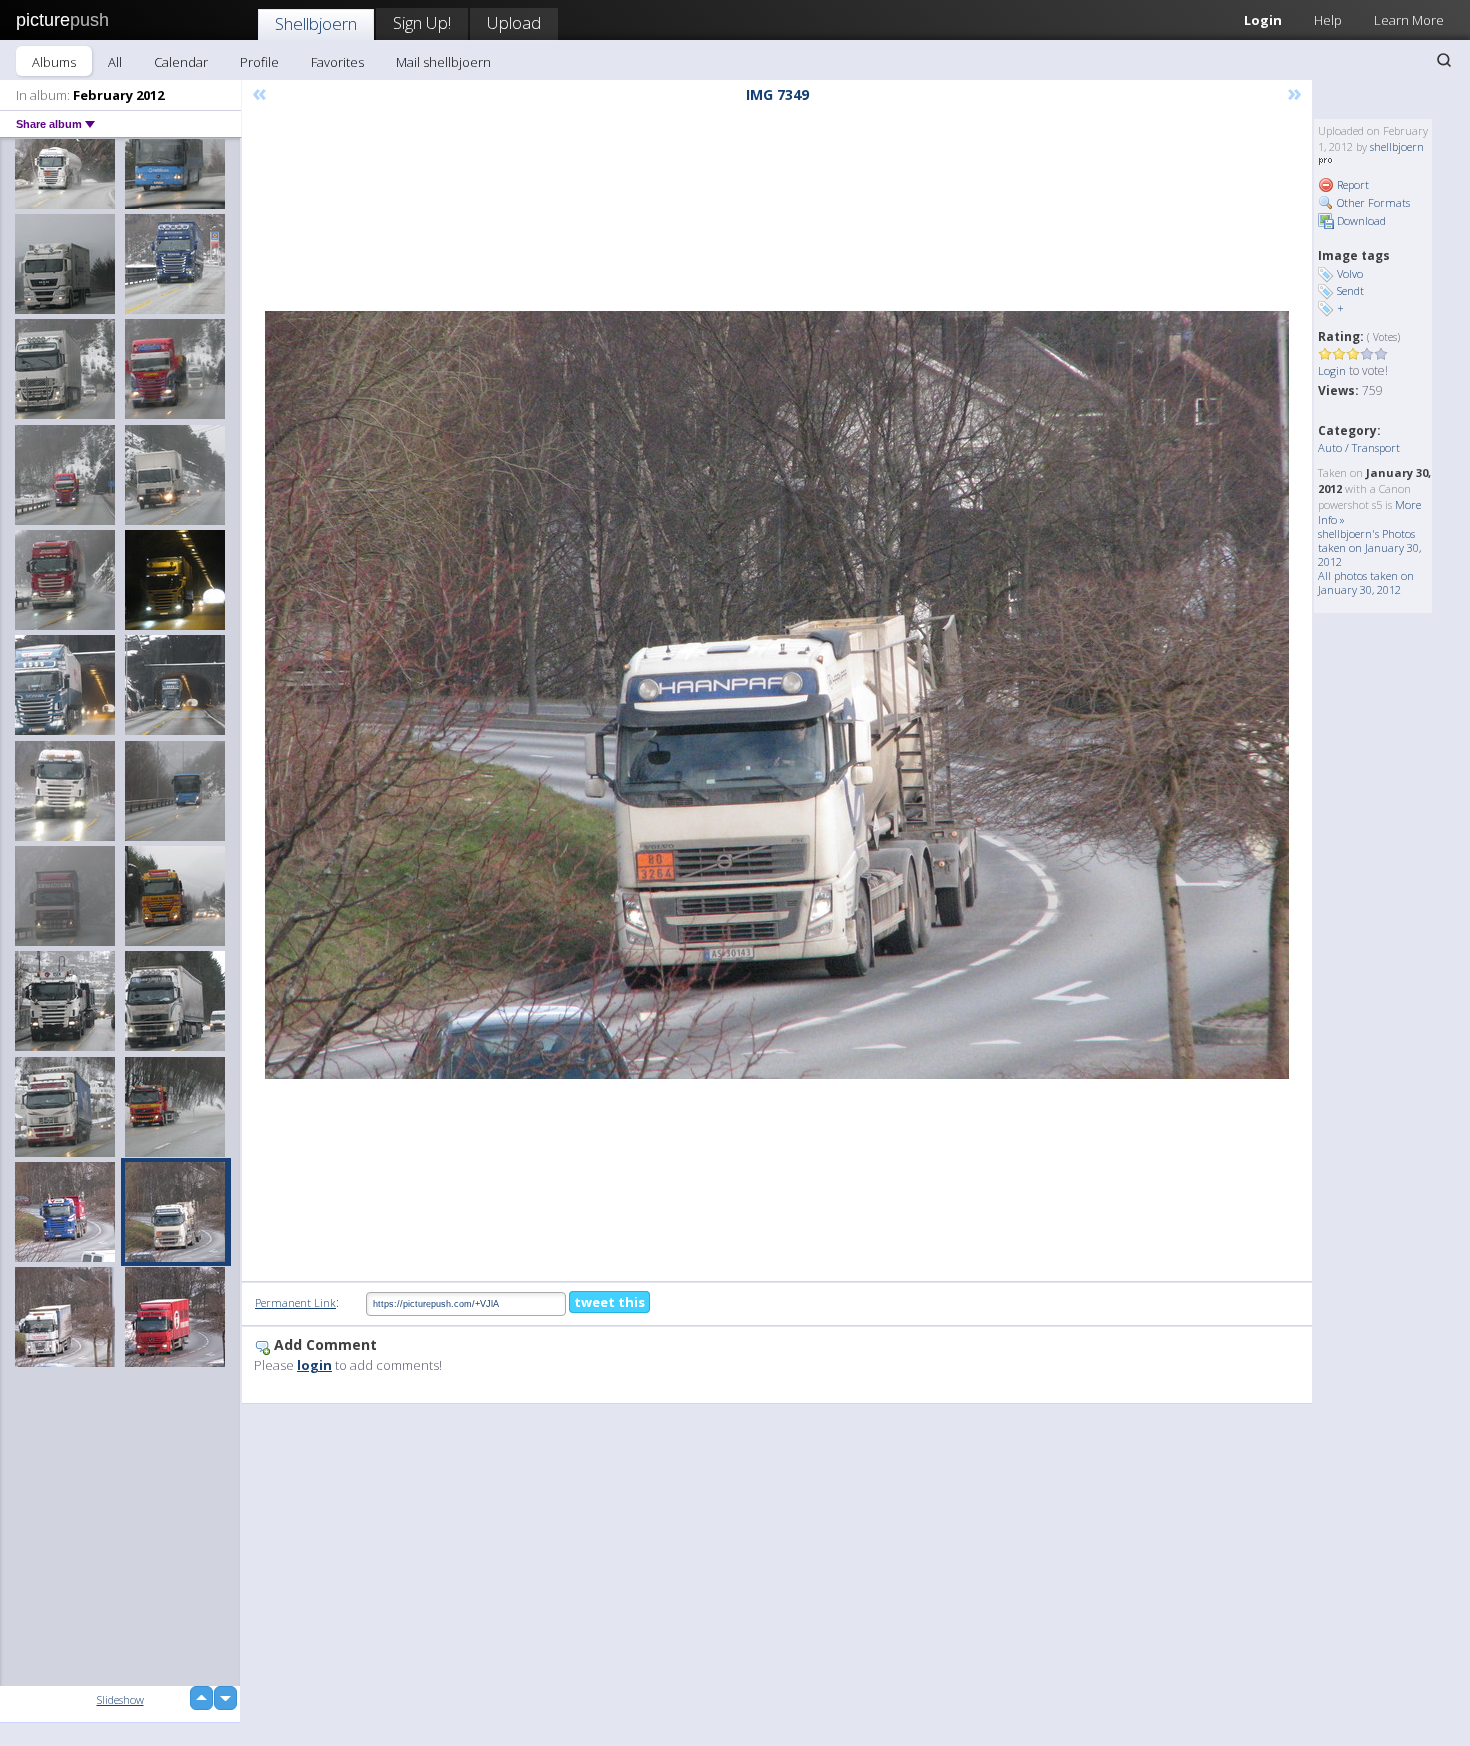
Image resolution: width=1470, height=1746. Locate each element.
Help (1328, 20)
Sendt (1350, 290)
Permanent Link (295, 1302)
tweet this (609, 1302)
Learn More (1409, 20)
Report (1351, 184)
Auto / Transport (1359, 447)
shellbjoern (1397, 146)
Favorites (337, 62)
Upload (514, 22)
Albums (54, 62)
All (115, 62)
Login (1263, 20)
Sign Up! (422, 22)
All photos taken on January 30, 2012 (1366, 582)
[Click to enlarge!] (777, 695)
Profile (259, 62)
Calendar (181, 62)
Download (1360, 220)
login (314, 1365)
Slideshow (120, 1699)
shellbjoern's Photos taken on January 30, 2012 (1369, 547)
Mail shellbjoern (443, 62)
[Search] (1444, 60)
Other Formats (1372, 202)
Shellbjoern (316, 23)
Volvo (1350, 273)
